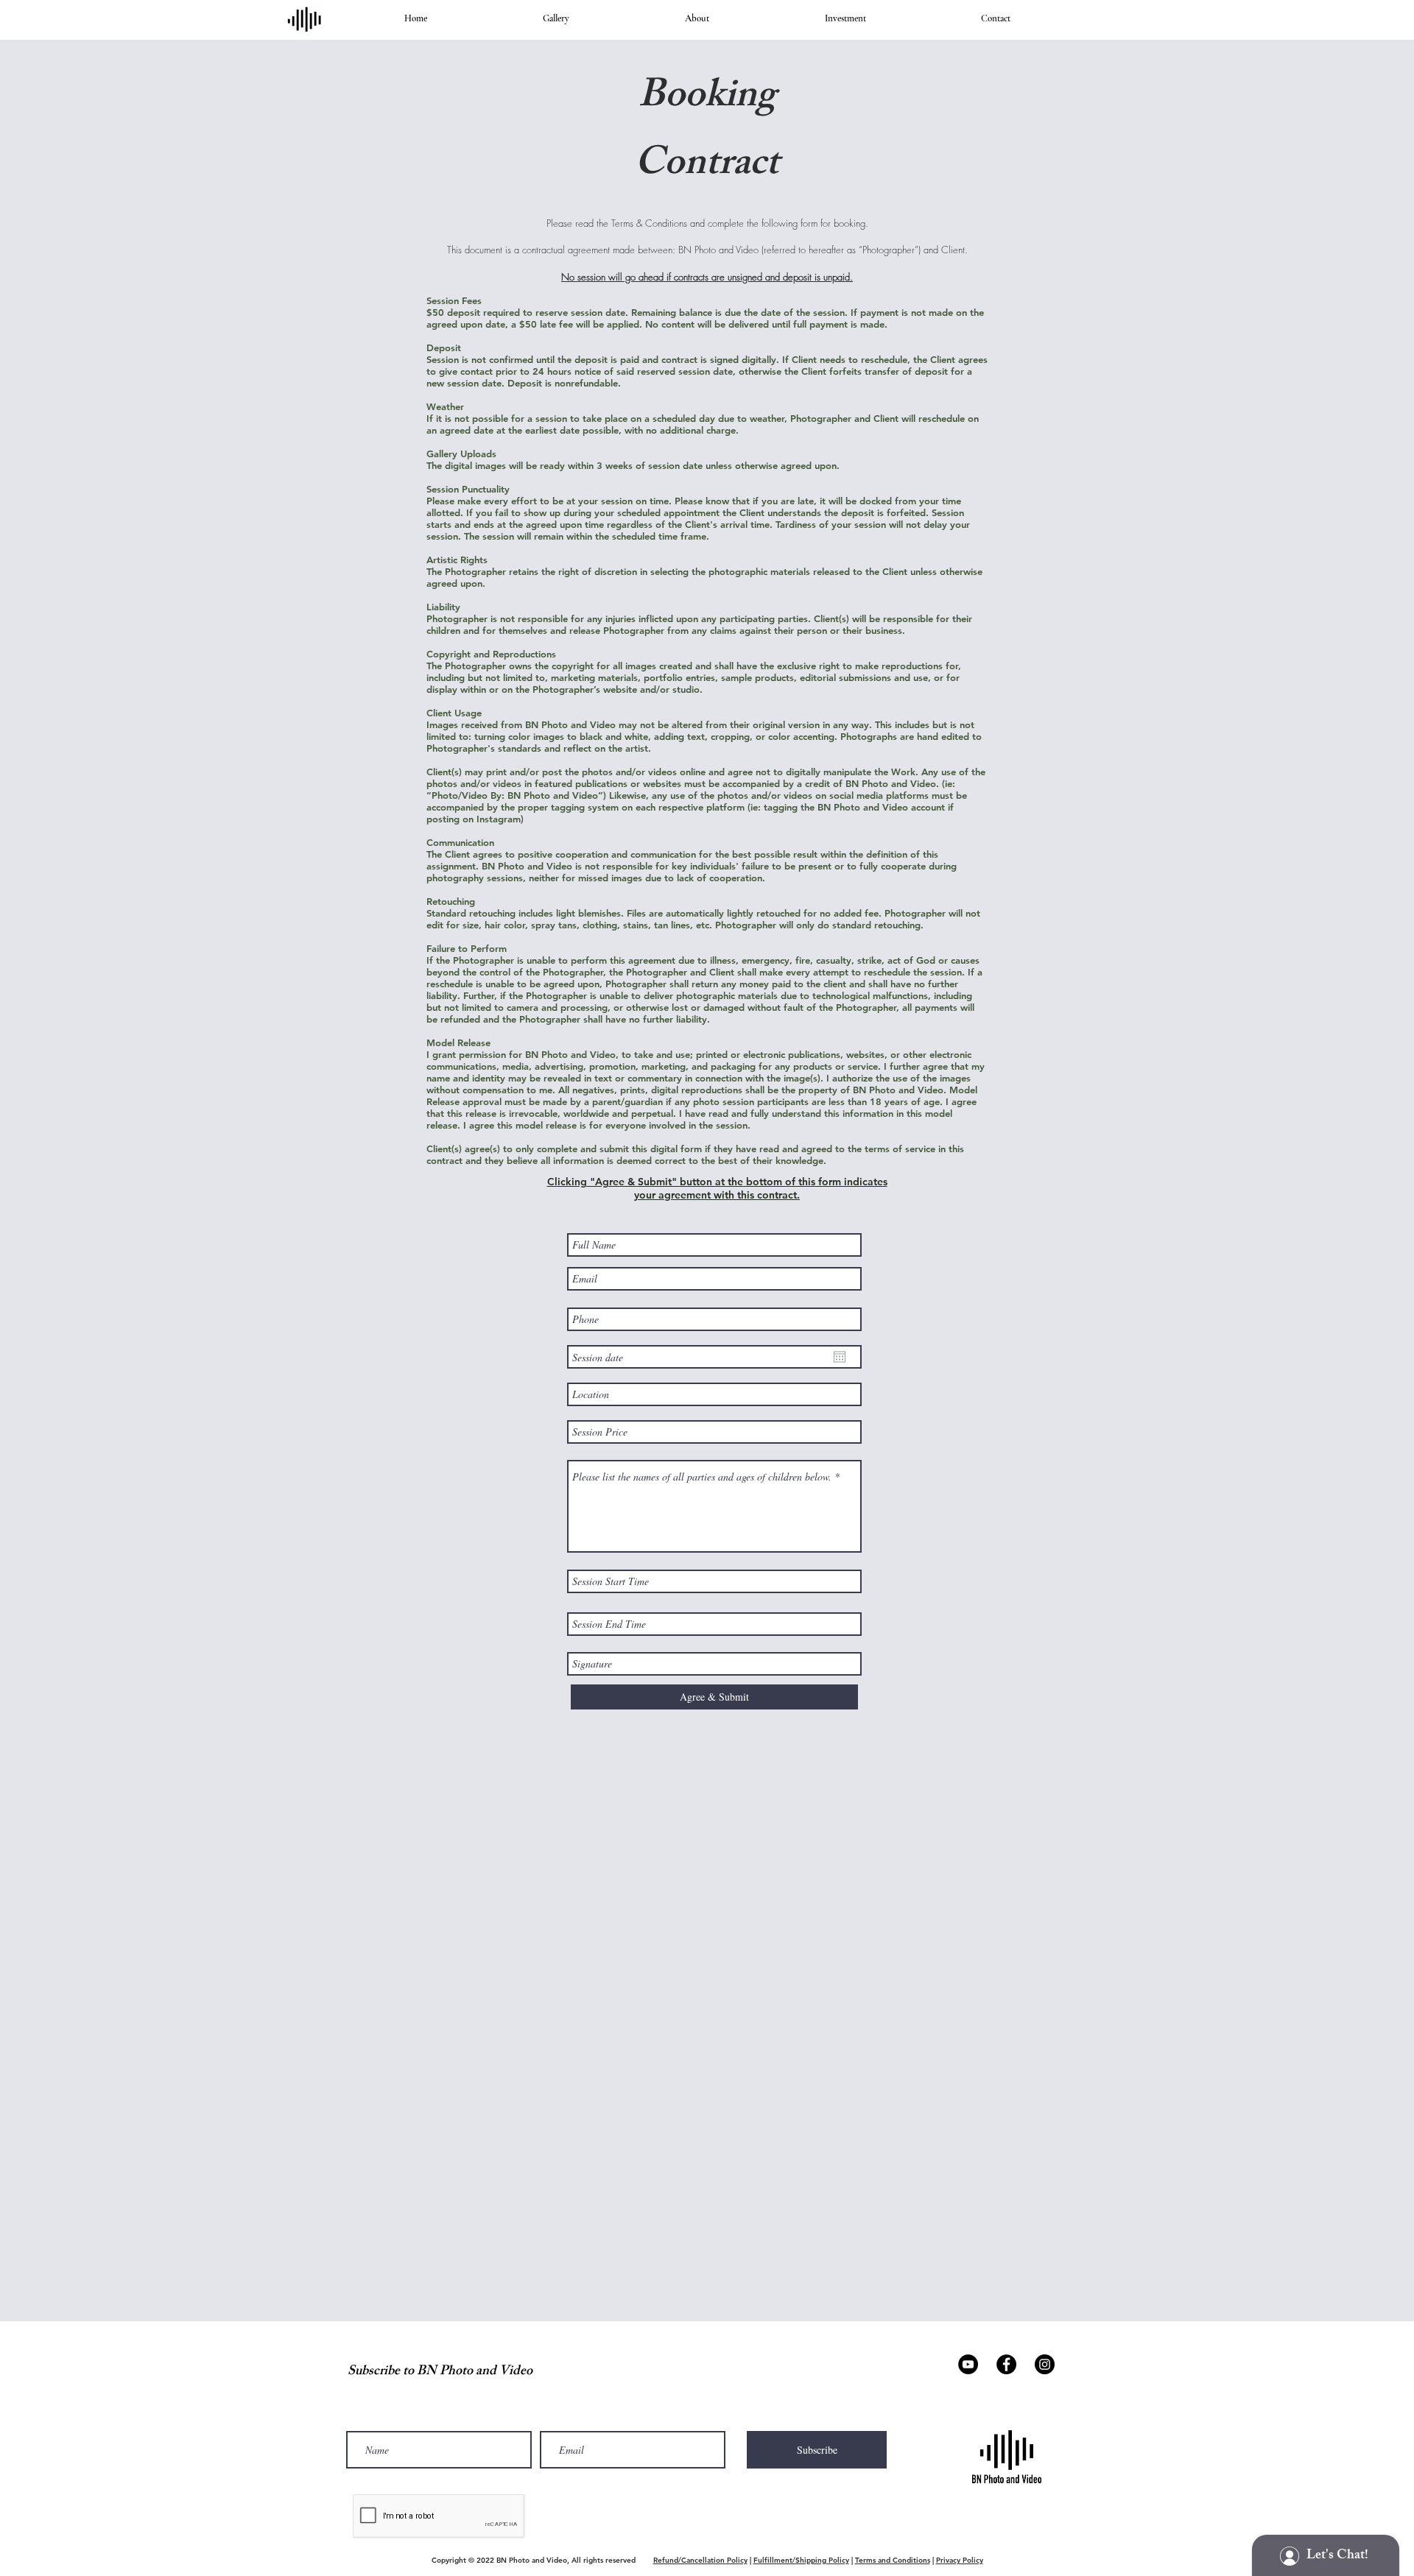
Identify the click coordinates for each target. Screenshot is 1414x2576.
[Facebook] (1006, 2364)
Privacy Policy (960, 2560)
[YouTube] (968, 2364)
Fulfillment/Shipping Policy (801, 2560)
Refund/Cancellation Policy (700, 2560)
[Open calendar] (840, 1357)
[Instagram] (1045, 2364)
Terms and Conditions (893, 2560)
